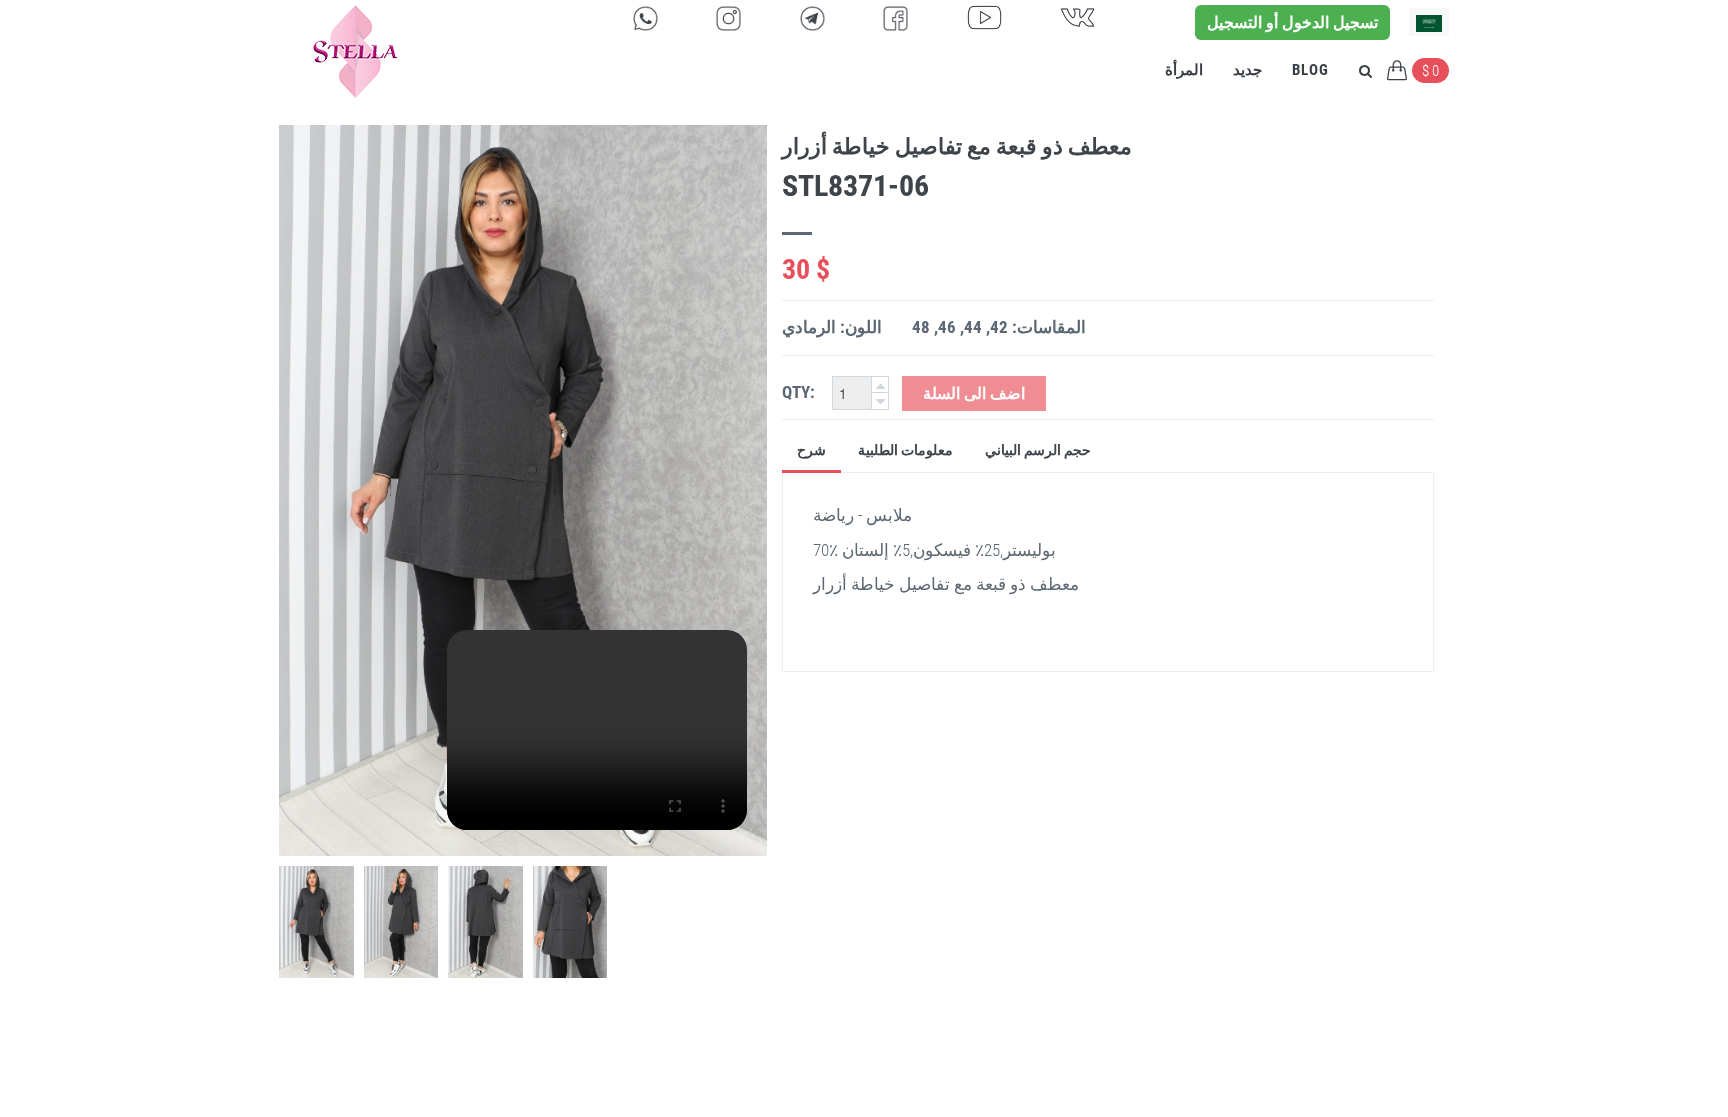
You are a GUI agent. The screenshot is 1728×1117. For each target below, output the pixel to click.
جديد (1247, 70)
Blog (1310, 70)
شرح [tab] (811, 450)
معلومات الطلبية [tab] (905, 450)
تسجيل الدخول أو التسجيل (1292, 22)
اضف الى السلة (974, 393)
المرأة (1184, 70)
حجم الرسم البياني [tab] (1038, 450)
